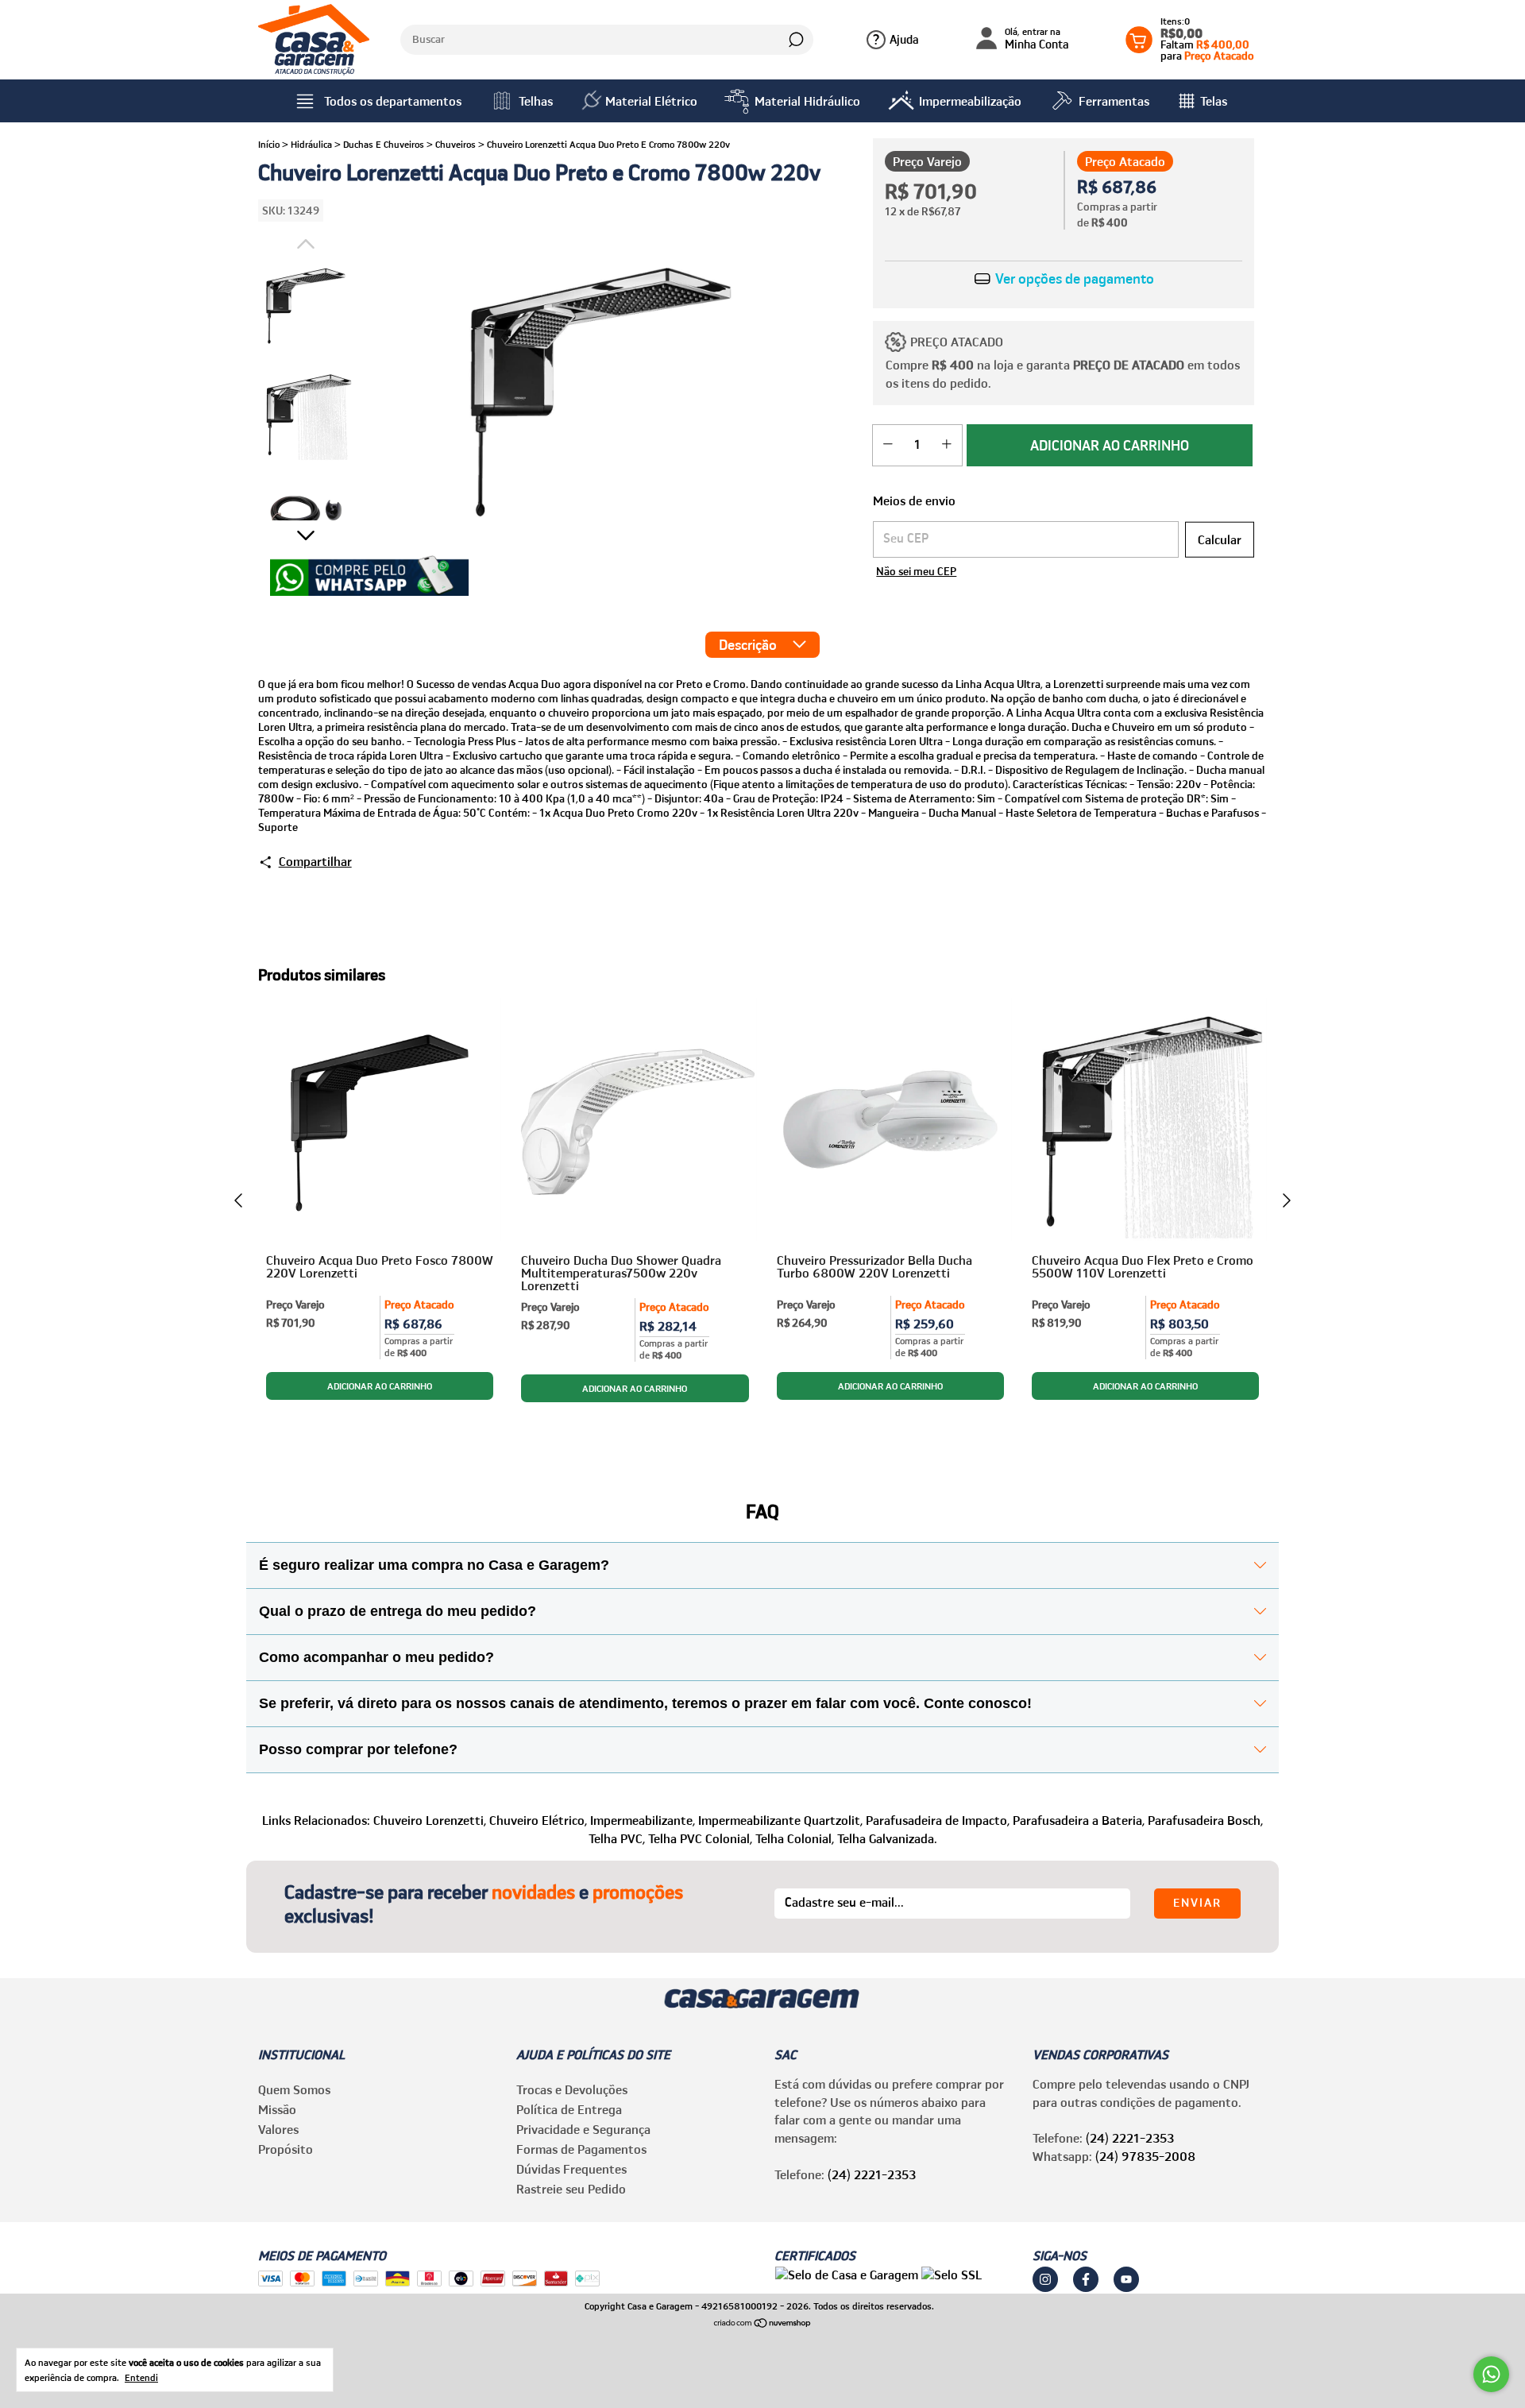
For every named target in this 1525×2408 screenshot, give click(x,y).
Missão (277, 2109)
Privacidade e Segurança (583, 2129)
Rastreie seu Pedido (571, 2189)
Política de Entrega (569, 2109)
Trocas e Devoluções (572, 2089)
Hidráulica (311, 144)
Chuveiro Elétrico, (538, 1820)
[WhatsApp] (369, 578)
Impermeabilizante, (643, 1820)
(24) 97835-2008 (1145, 2156)
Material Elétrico (651, 101)
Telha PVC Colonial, (700, 1838)
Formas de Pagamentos (581, 2149)
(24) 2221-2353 (872, 2174)
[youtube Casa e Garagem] (1126, 2279)
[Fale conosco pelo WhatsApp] (1491, 2374)
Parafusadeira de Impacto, (938, 1820)
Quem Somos (294, 2089)
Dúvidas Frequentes (571, 2169)
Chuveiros (456, 144)
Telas (1214, 101)
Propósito (286, 2149)
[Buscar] (795, 40)
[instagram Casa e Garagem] (1045, 2279)
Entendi (141, 2377)
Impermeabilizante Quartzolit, (780, 1820)
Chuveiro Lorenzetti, (430, 1820)
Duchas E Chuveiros (384, 144)
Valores (278, 2129)
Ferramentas (1114, 101)
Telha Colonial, (795, 1838)
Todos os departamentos (393, 101)
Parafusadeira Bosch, (1205, 1820)
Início (269, 144)
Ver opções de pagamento (1073, 279)
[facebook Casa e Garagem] (1086, 2279)
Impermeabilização (970, 101)
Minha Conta (1037, 39)
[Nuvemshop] (763, 2324)
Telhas (536, 101)
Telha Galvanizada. (887, 1838)
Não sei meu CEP (916, 571)
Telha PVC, (617, 1838)
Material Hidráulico (807, 101)
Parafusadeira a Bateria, (1079, 1820)
